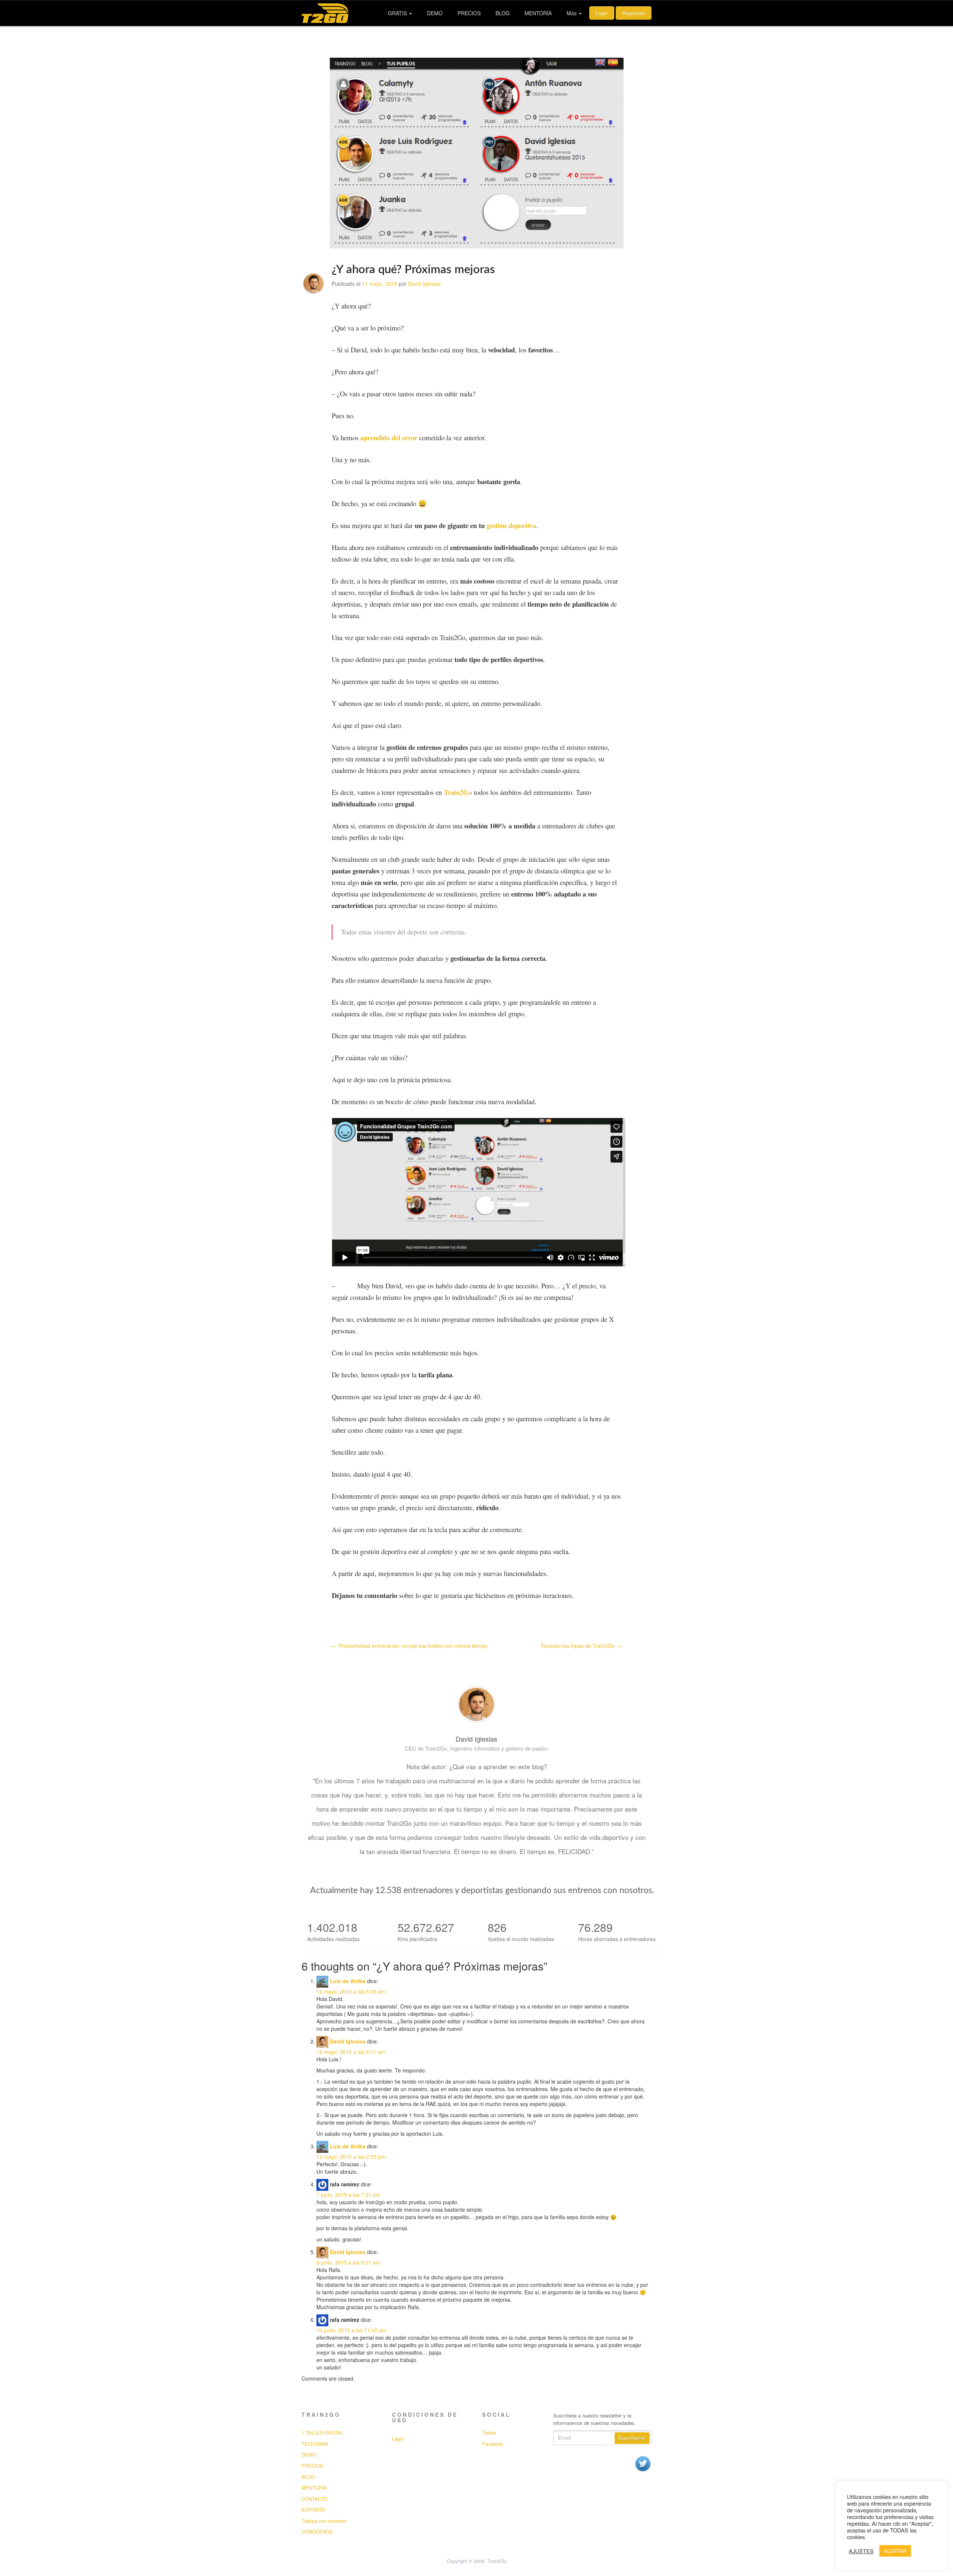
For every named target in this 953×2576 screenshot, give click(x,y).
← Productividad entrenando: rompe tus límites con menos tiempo (410, 1646)
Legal (398, 2439)
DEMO (435, 13)
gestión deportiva (511, 525)
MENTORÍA (538, 13)
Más (572, 13)
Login (602, 13)
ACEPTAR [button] (895, 2551)
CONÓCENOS (317, 2532)
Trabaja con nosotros (324, 2521)
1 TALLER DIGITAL (323, 2433)
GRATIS (398, 13)
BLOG (503, 13)
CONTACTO (315, 2499)
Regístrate (634, 13)
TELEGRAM (315, 2444)
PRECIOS (469, 13)
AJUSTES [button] (861, 2551)
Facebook (493, 2444)
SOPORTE (313, 2510)
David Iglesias (424, 284)
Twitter (489, 2433)
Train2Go (458, 792)
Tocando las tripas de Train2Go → (581, 1646)
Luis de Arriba (348, 1981)
